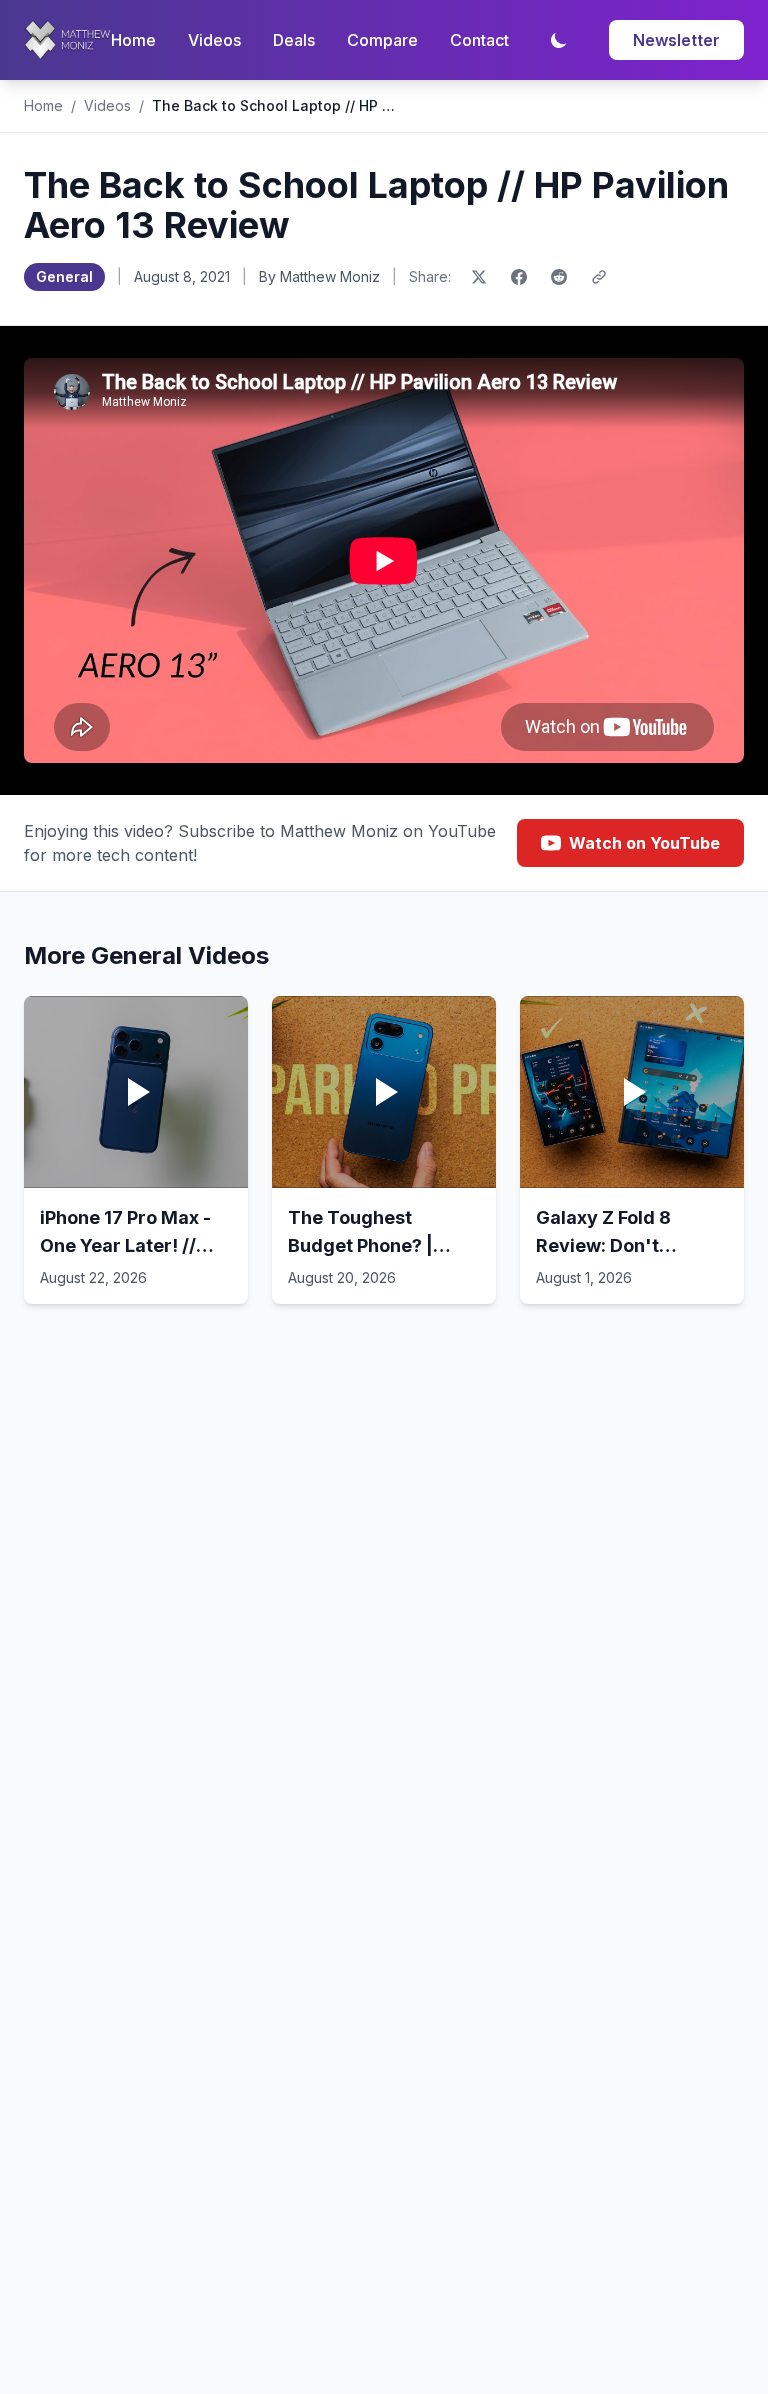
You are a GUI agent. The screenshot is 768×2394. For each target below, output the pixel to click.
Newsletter (676, 40)
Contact (479, 40)
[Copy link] (599, 277)
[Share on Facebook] (519, 277)
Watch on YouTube (644, 843)
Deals (294, 40)
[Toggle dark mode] (559, 40)
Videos (214, 40)
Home (133, 40)
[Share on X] (479, 277)
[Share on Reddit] (559, 277)
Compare (382, 40)
